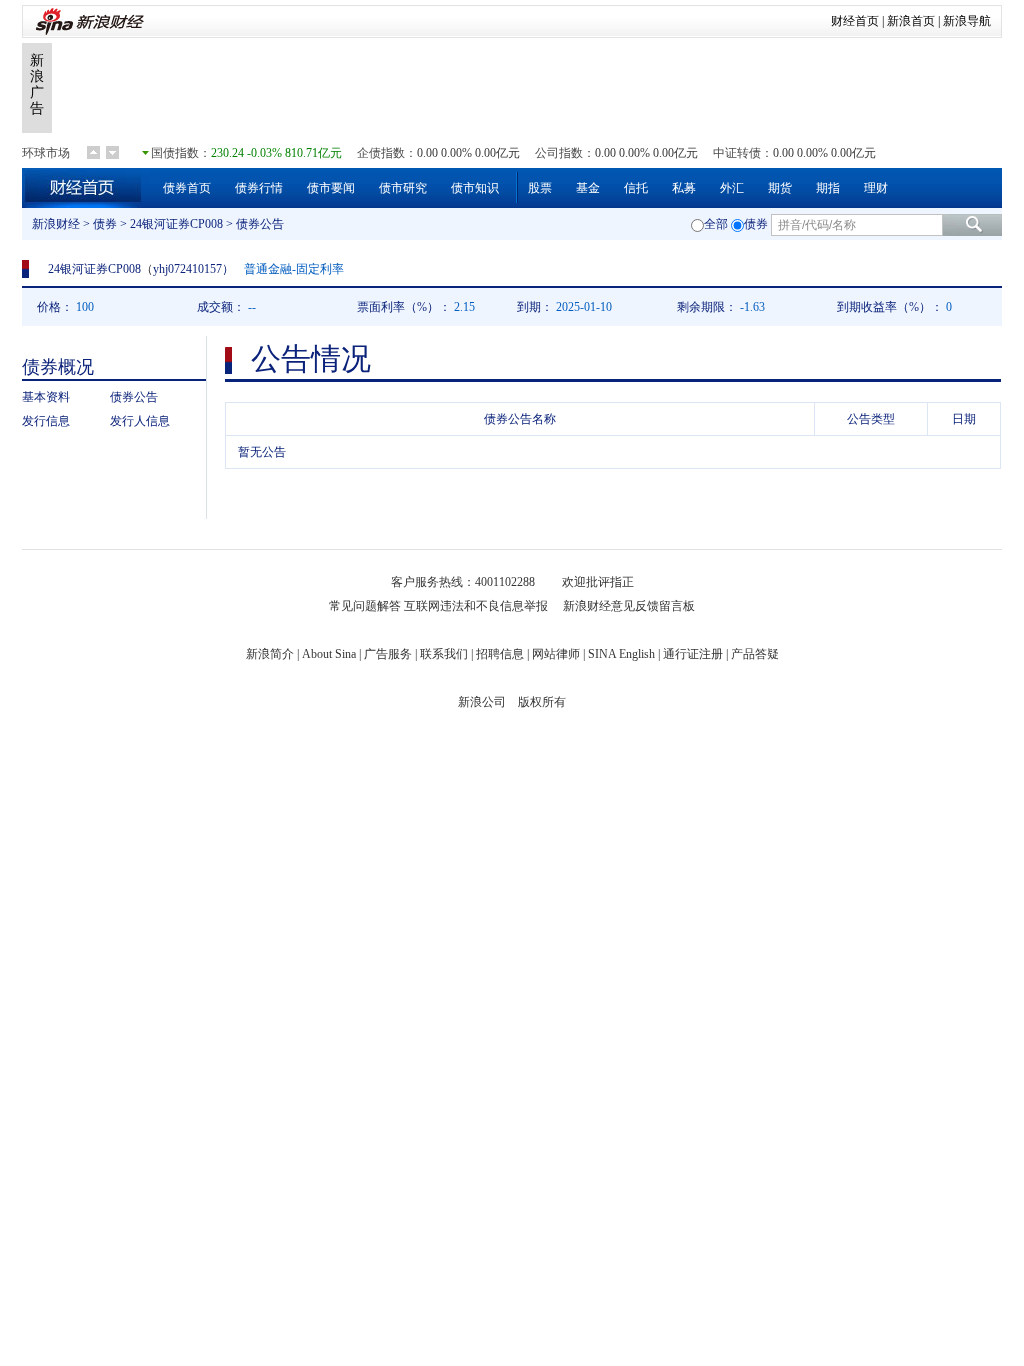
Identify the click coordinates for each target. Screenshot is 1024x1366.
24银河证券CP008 (176, 224)
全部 (716, 224)
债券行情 (259, 188)
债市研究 (403, 188)
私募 (684, 188)
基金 (588, 188)
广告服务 (388, 654)
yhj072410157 (187, 269)
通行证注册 (693, 654)
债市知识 (475, 188)
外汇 (732, 188)
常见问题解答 (365, 606)
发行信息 (46, 421)
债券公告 (134, 397)
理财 (876, 188)
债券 (105, 224)
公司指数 (559, 153)
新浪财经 (56, 224)
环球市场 (46, 153)
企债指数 (381, 153)
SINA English (621, 654)
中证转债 (737, 153)
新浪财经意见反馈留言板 (629, 606)
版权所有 (542, 702)
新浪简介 (270, 654)
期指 (828, 188)
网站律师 (556, 654)
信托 (636, 188)
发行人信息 (140, 421)
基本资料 (46, 397)
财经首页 (855, 21)
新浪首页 (911, 21)
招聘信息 (500, 654)
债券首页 (187, 188)
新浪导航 (967, 21)
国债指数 (175, 153)
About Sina (329, 654)
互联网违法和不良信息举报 (476, 606)
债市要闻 (331, 188)
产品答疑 (755, 654)
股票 (540, 188)
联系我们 (444, 654)
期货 (780, 188)
